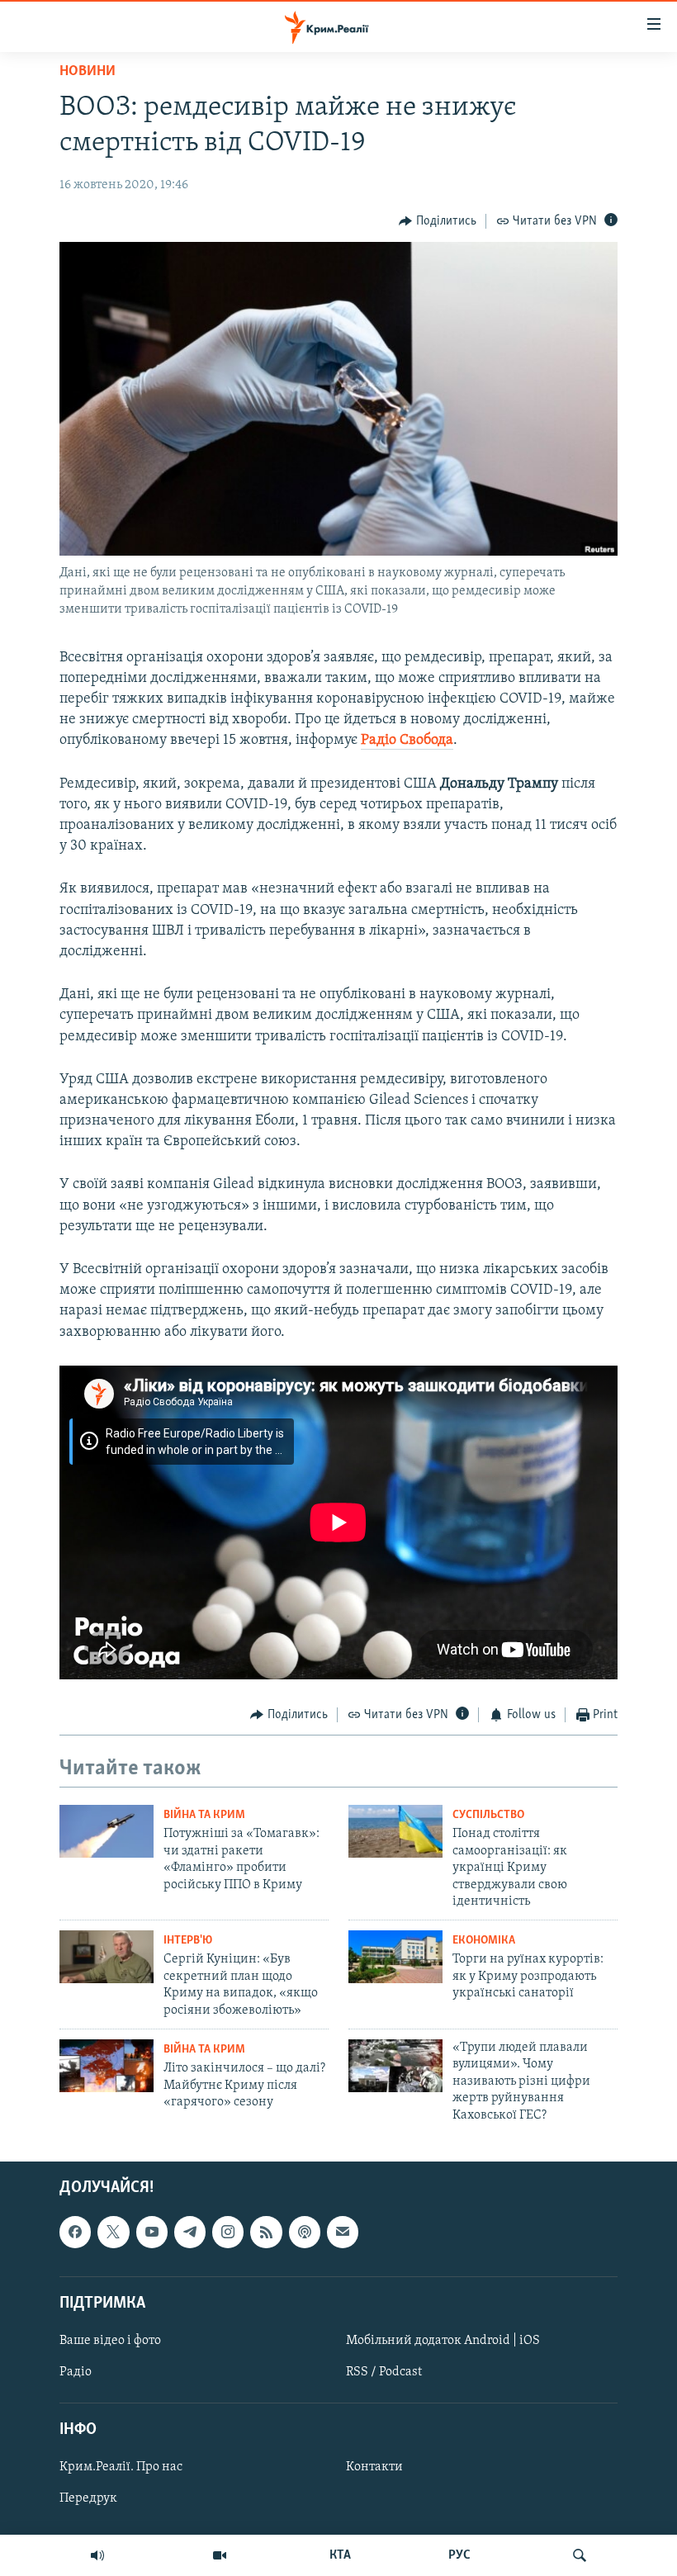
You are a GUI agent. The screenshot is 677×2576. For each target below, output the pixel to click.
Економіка (484, 1941)
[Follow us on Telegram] (190, 2232)
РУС (459, 2555)
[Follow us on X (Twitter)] (113, 2232)
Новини (88, 72)
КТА (340, 2555)
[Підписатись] (343, 2232)
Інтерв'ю (188, 1941)
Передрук (88, 2498)
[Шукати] (580, 2555)
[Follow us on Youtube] (152, 2232)
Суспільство (488, 1815)
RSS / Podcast (384, 2372)
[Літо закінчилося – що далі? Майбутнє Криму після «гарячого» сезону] (107, 2066)
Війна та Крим (204, 1815)
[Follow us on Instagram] (228, 2232)
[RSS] (266, 2232)
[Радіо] (97, 2555)
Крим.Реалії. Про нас (121, 2467)
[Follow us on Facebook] (75, 2232)
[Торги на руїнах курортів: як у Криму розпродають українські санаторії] (395, 1957)
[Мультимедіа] (220, 2555)
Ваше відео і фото (110, 2341)
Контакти (374, 2467)
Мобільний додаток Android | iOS (443, 2341)
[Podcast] (305, 2232)
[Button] (438, 221)
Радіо (76, 2372)
